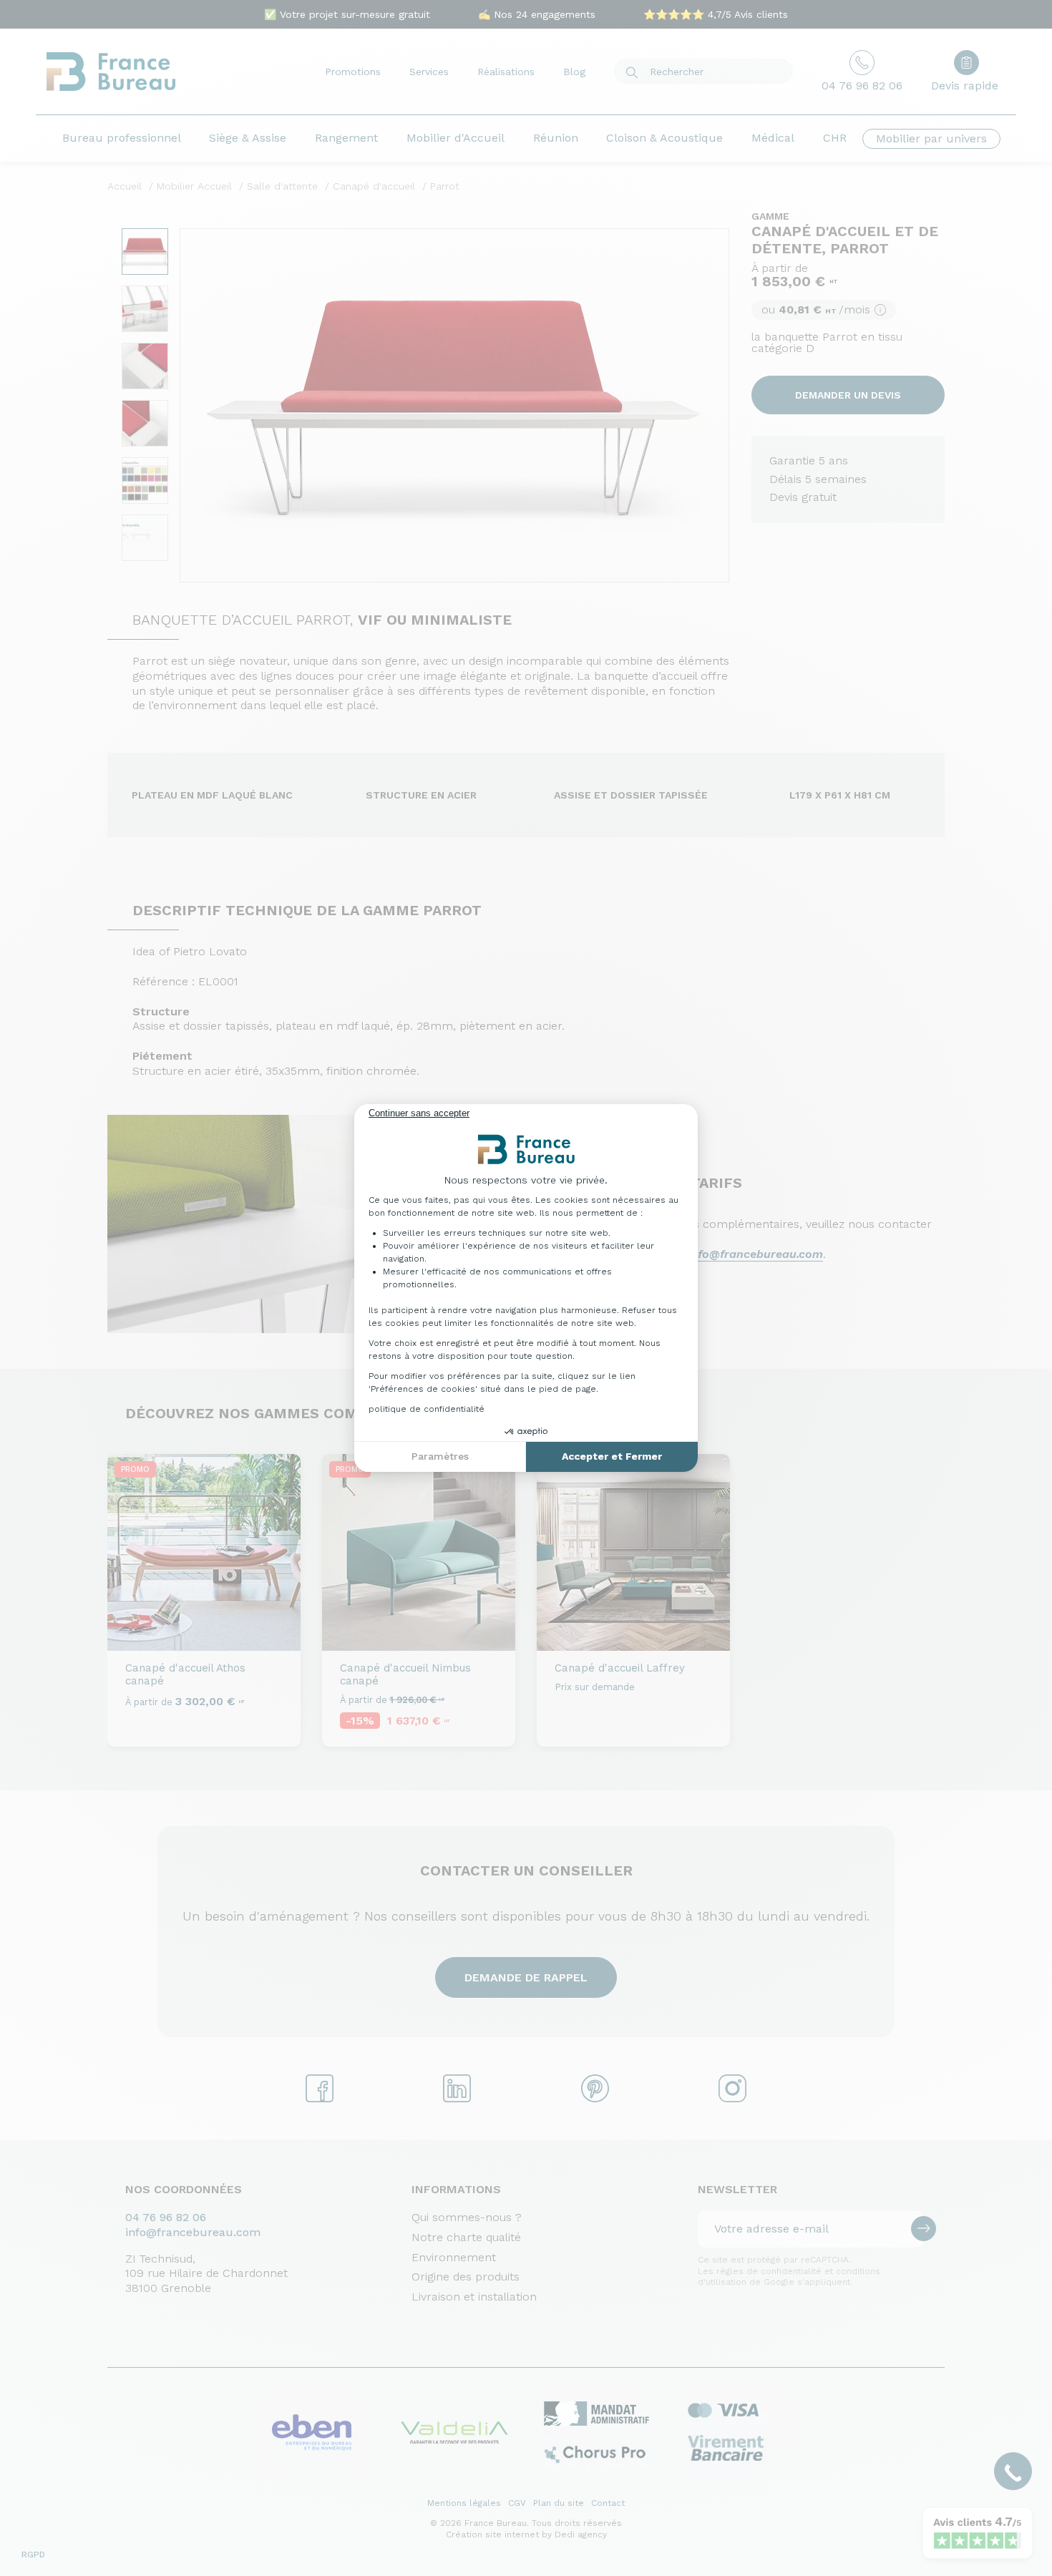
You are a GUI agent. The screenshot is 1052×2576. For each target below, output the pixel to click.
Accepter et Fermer (612, 1456)
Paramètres (440, 1456)
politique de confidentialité (427, 1409)
